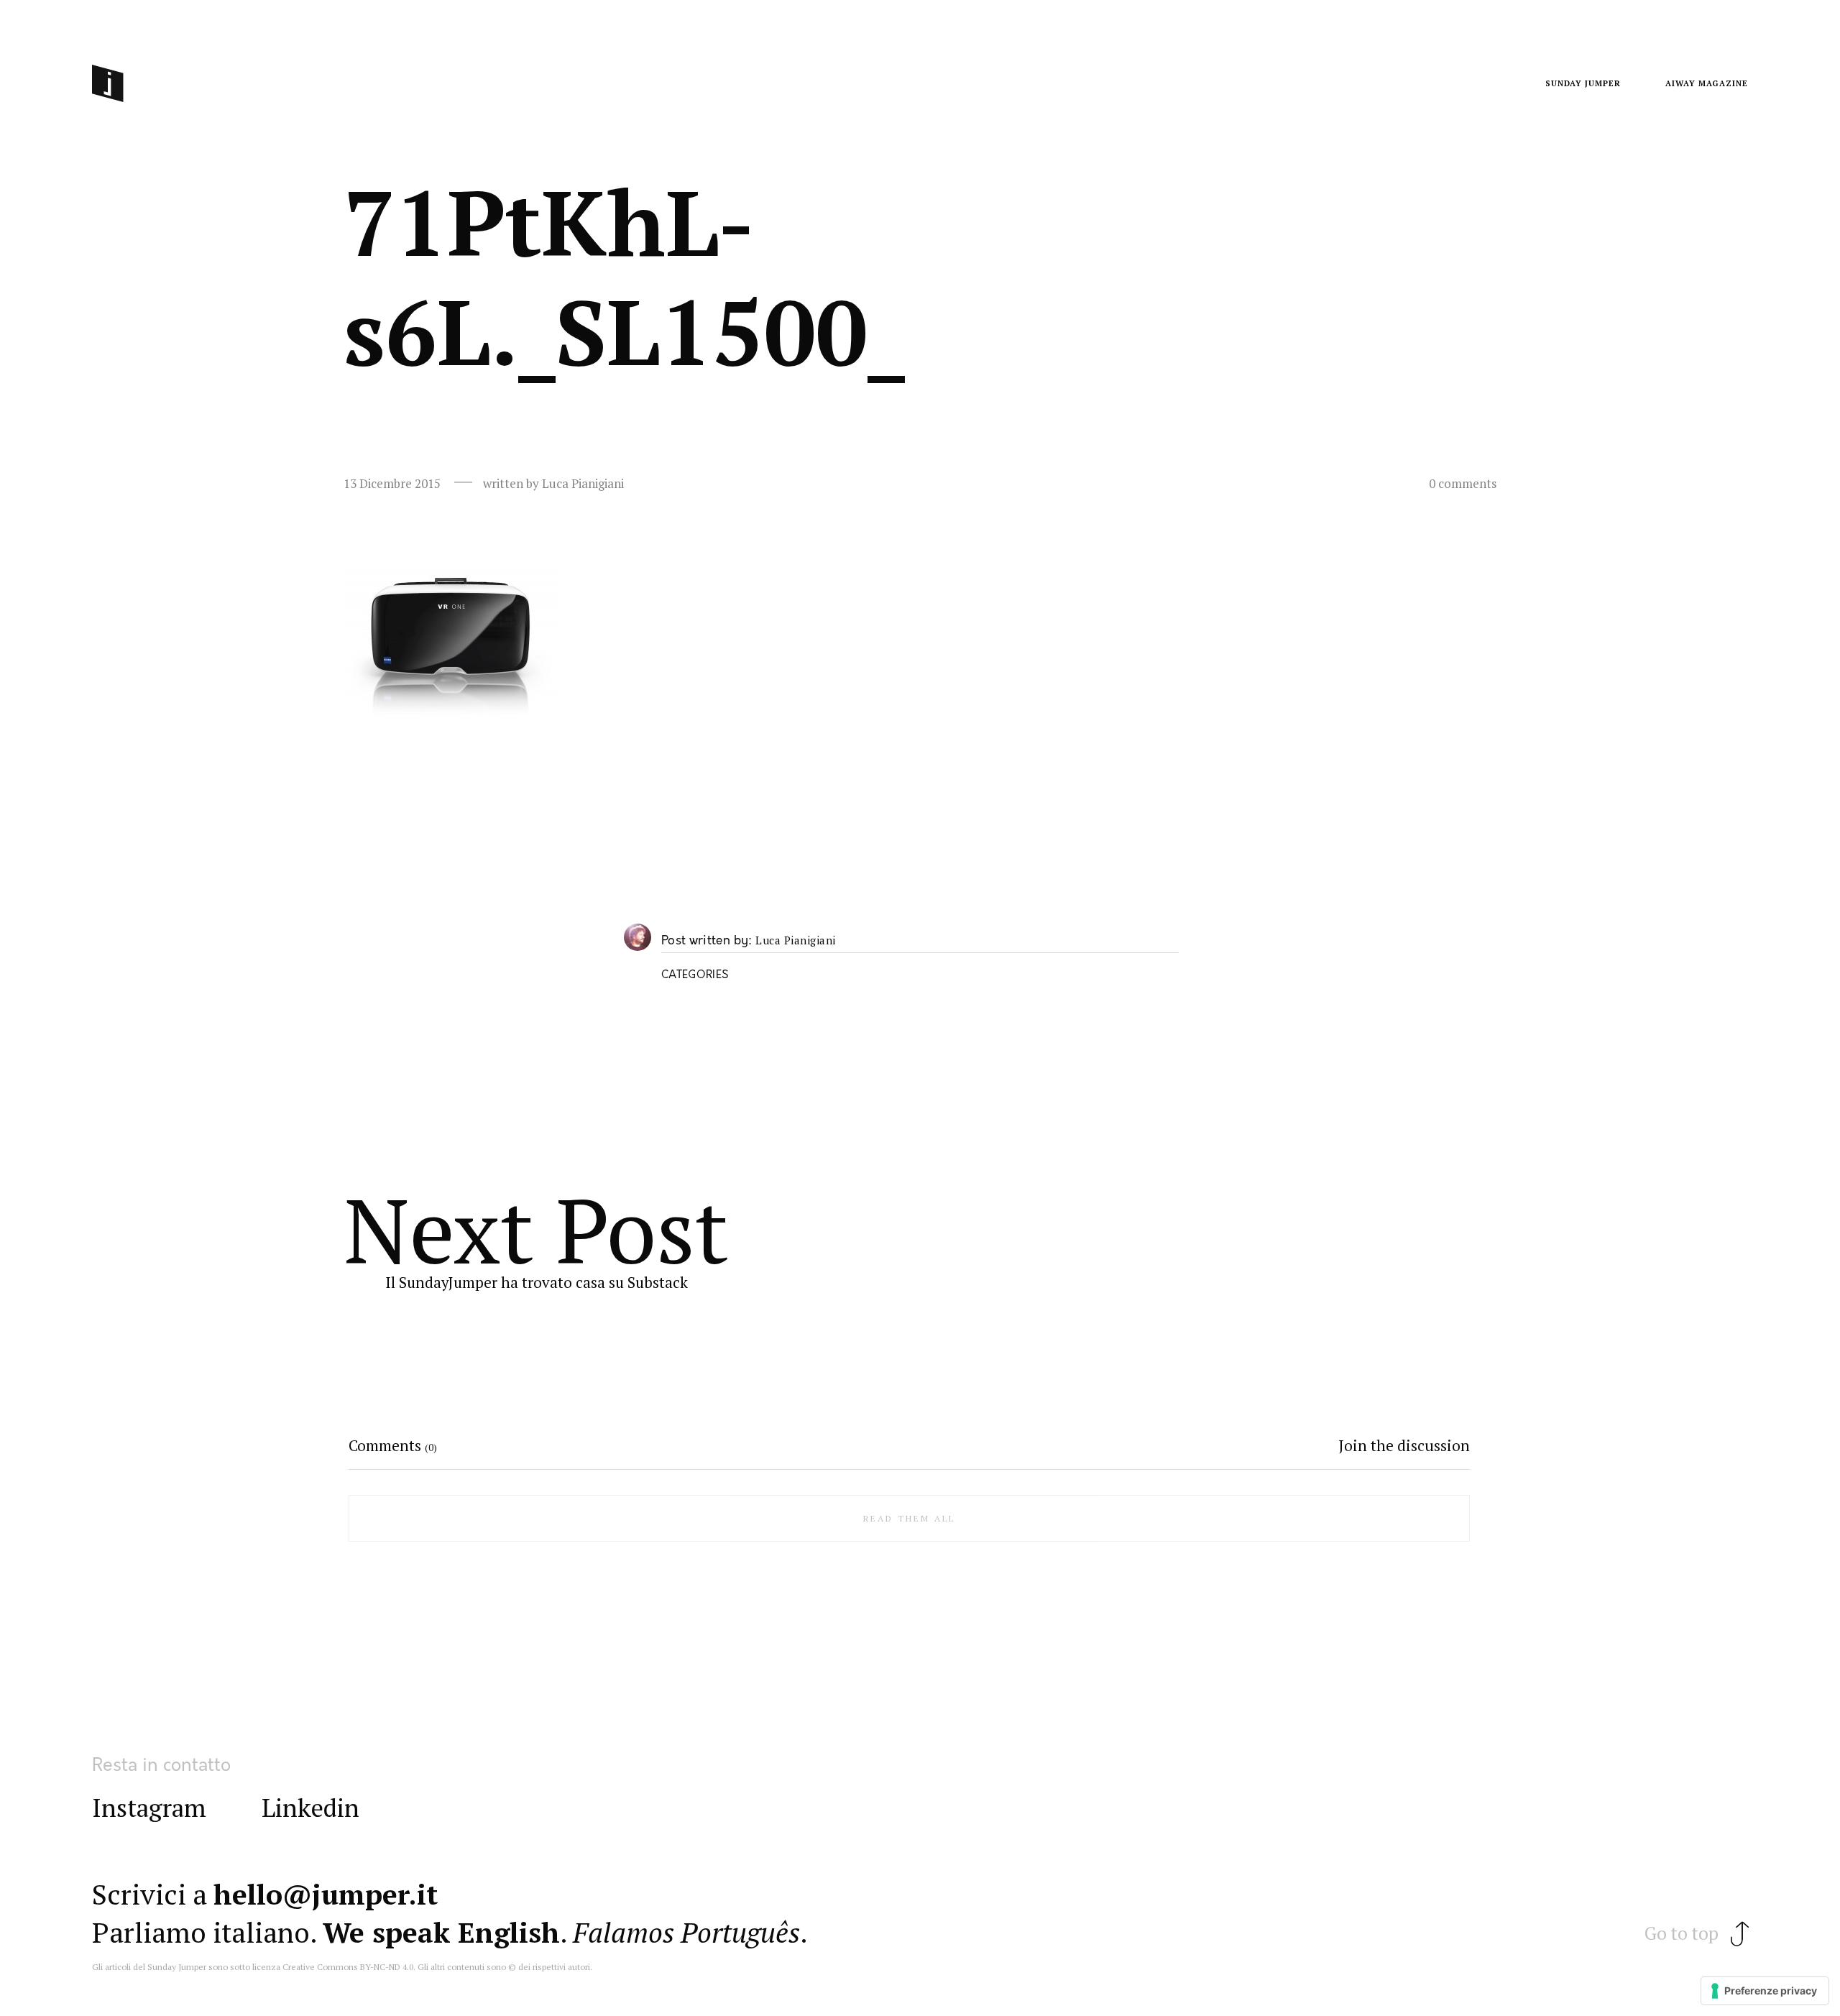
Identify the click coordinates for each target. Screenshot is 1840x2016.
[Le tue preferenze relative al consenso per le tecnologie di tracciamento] (1765, 1991)
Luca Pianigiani (796, 941)
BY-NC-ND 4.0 (387, 1967)
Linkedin (310, 1808)
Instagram (149, 1808)
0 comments (1463, 484)
